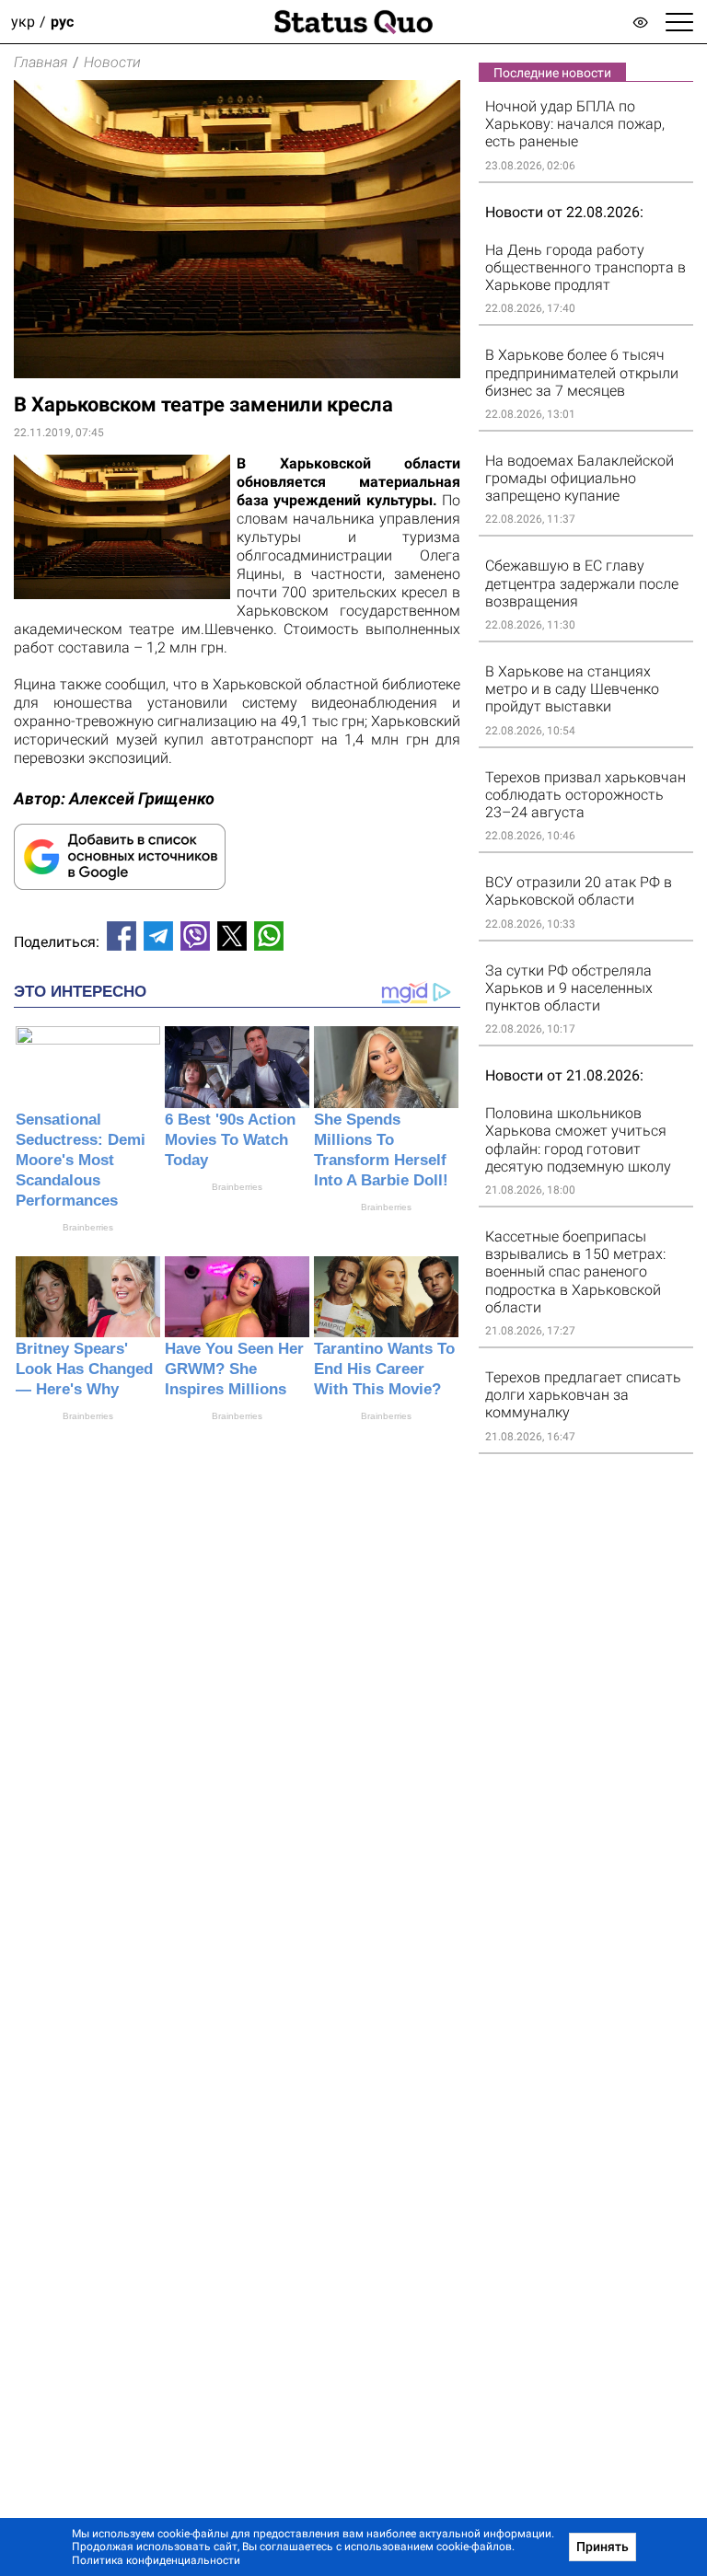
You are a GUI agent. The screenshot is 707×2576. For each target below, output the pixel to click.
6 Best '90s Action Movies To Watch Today (230, 1140)
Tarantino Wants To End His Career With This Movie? (384, 1369)
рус (62, 22)
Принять (603, 2547)
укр (23, 22)
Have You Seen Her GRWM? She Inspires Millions (234, 1369)
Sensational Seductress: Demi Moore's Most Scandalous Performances (81, 1160)
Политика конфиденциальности (156, 2560)
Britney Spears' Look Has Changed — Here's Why (84, 1369)
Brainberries (88, 1227)
